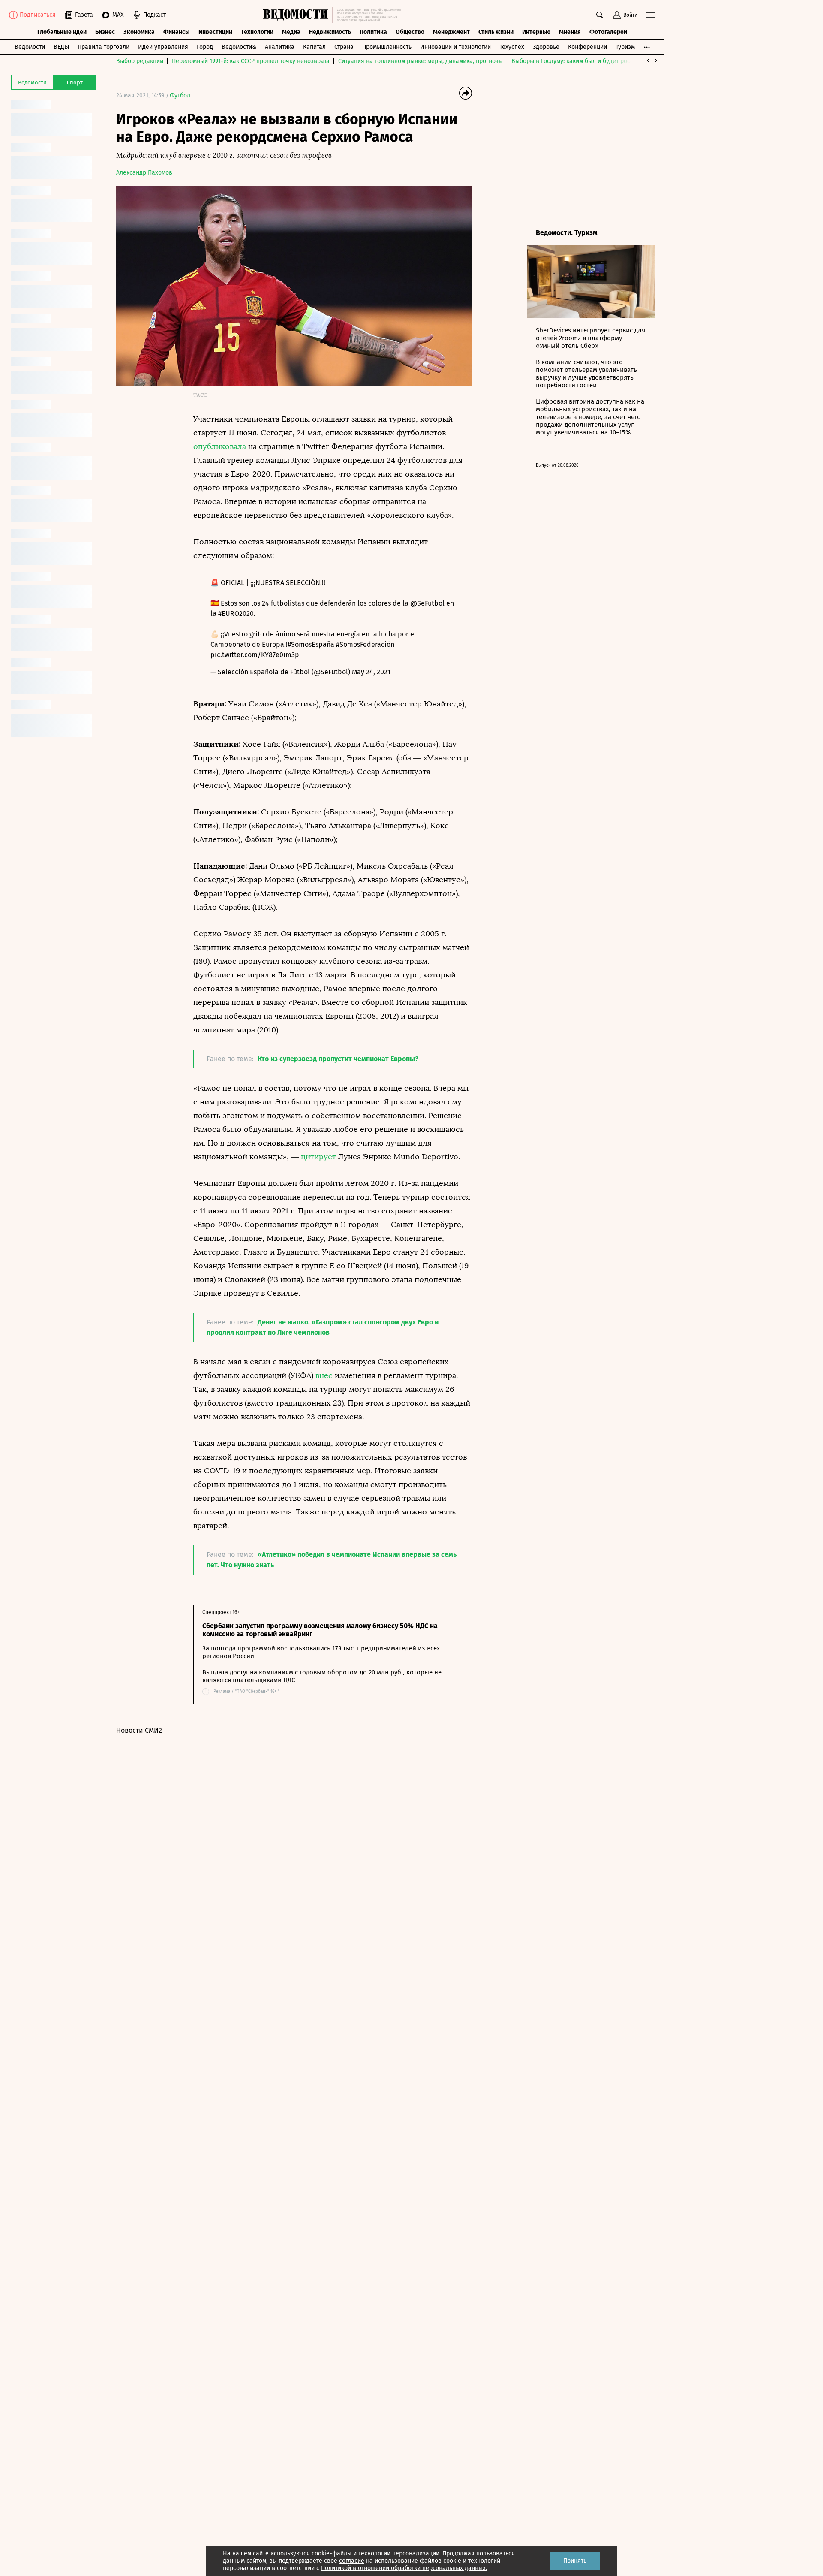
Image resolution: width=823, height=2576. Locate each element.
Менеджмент (451, 32)
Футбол (180, 95)
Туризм (625, 47)
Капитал (314, 47)
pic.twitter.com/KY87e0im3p (255, 655)
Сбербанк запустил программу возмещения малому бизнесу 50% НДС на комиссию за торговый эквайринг (320, 1630)
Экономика (139, 32)
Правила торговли (104, 47)
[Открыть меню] (651, 15)
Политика (373, 32)
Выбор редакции (140, 61)
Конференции (587, 47)
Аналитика (280, 47)
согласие (352, 2561)
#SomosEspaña (311, 644)
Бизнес (105, 32)
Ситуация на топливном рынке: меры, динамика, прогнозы (421, 61)
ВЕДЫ (61, 47)
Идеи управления (163, 47)
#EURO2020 (236, 614)
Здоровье (546, 47)
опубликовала (220, 446)
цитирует (318, 1157)
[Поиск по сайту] (600, 15)
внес (324, 1375)
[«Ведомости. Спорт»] (298, 15)
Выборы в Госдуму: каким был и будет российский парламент (598, 61)
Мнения (570, 32)
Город (205, 47)
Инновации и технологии (455, 47)
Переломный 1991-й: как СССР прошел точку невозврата (251, 61)
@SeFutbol (427, 603)
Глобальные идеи (62, 32)
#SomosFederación (365, 644)
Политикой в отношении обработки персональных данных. (404, 2568)
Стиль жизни (496, 32)
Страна (344, 47)
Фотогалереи (608, 32)
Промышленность (387, 47)
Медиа (291, 32)
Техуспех (512, 47)
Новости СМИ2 (139, 1730)
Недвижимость (330, 32)
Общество (410, 32)
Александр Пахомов (144, 173)
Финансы (177, 32)
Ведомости (30, 47)
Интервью (536, 32)
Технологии (257, 32)
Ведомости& (239, 47)
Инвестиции (215, 32)
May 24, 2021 (371, 672)
